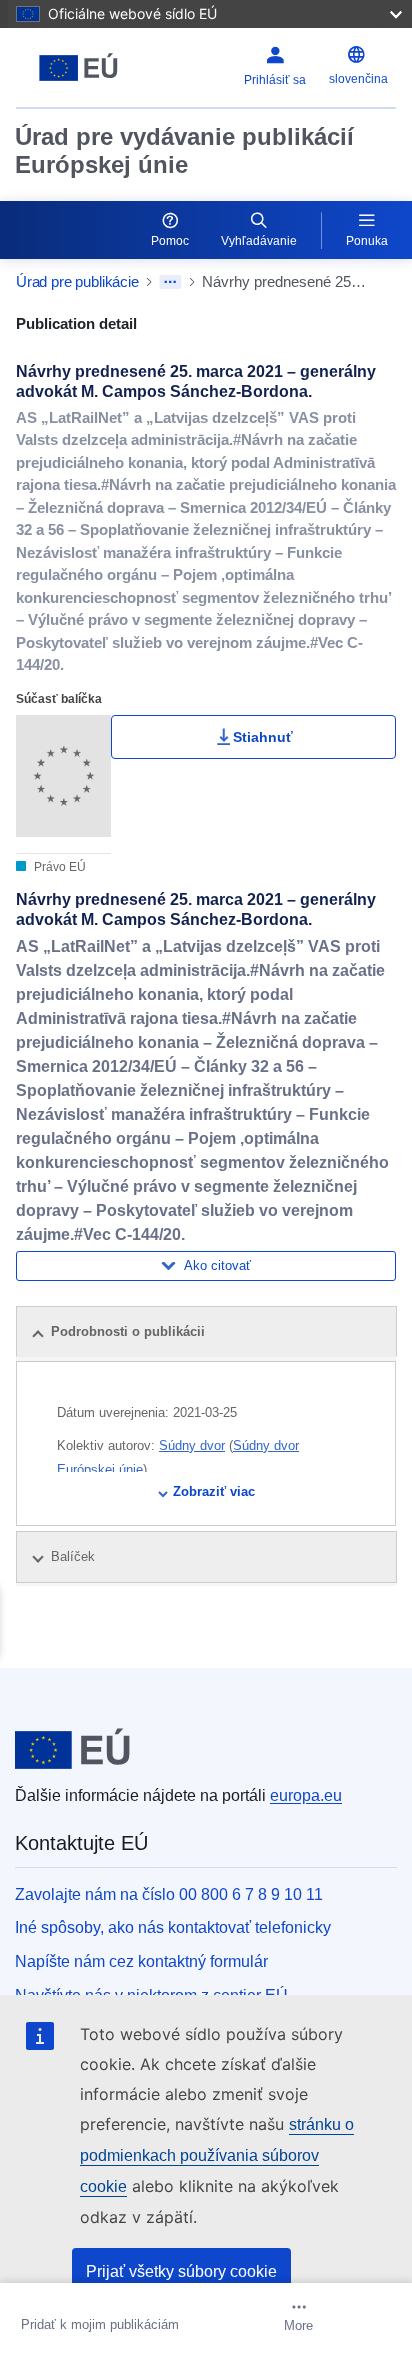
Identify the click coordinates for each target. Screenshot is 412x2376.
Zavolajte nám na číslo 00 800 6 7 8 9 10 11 (169, 1894)
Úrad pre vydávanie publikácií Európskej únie (184, 150)
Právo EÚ (58, 867)
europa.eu (306, 1795)
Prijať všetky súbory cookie (181, 2271)
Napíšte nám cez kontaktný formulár (141, 1961)
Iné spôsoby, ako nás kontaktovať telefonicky (173, 1927)
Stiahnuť (263, 737)
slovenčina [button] (358, 79)
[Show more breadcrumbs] (170, 282)
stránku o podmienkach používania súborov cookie (217, 2155)
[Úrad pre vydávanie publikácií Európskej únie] (82, 68)
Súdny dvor (192, 1445)
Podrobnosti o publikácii (128, 1331)
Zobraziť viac (214, 1491)
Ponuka (367, 241)
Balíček (75, 1556)
